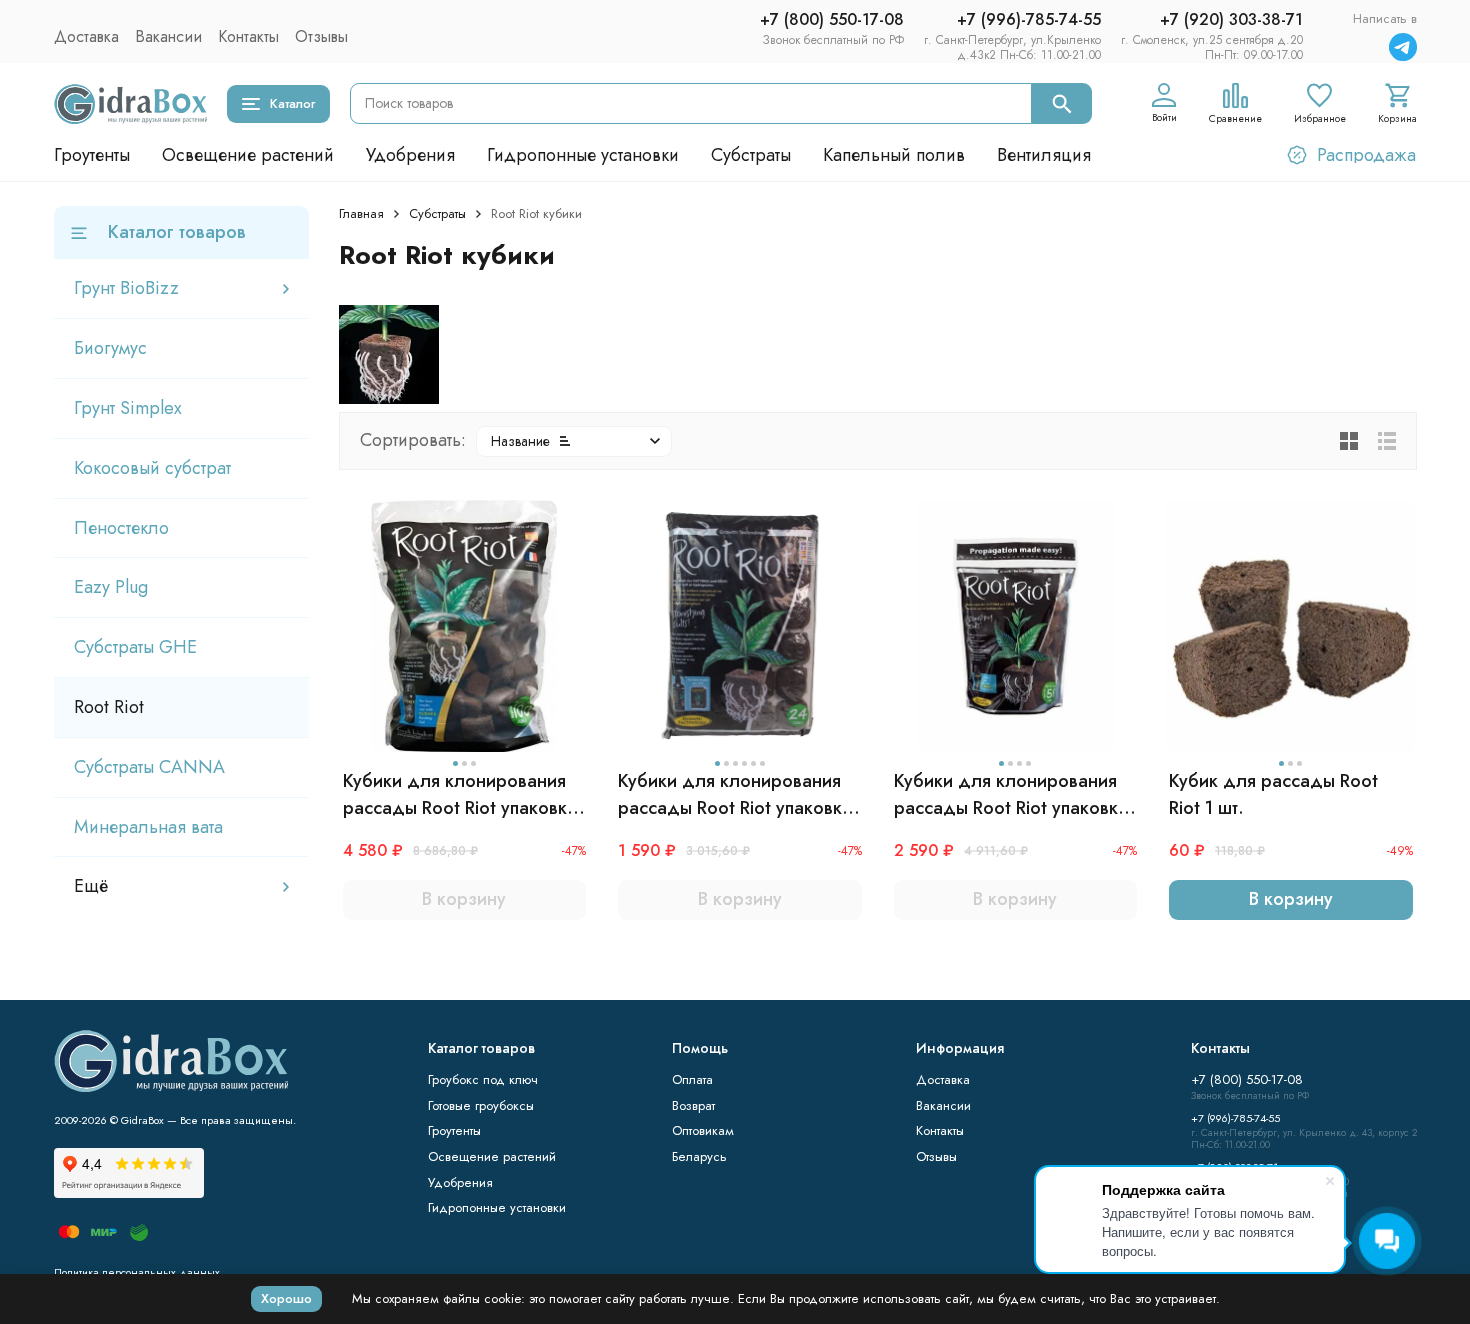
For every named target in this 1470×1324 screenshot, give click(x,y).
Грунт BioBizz (126, 288)
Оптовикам (703, 1130)
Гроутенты (92, 155)
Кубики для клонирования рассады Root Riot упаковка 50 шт (1011, 795)
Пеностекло (121, 528)
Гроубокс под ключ (483, 1079)
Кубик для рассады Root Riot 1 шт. (1273, 794)
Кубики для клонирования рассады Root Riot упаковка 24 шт (735, 795)
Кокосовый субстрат (152, 468)
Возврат (693, 1105)
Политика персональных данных (137, 1272)
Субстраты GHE (135, 647)
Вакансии (168, 36)
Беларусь (699, 1156)
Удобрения (410, 155)
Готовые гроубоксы (481, 1105)
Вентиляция (1044, 155)
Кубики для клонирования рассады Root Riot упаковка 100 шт (460, 795)
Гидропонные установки (583, 155)
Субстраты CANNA (149, 767)
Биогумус (110, 348)
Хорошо (286, 1298)
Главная (361, 213)
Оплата (692, 1079)
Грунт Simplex (128, 408)
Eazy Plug (111, 587)
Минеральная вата (148, 827)
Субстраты (751, 155)
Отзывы (321, 36)
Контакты (248, 36)
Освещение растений (248, 155)
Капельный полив (894, 155)
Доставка (86, 36)
